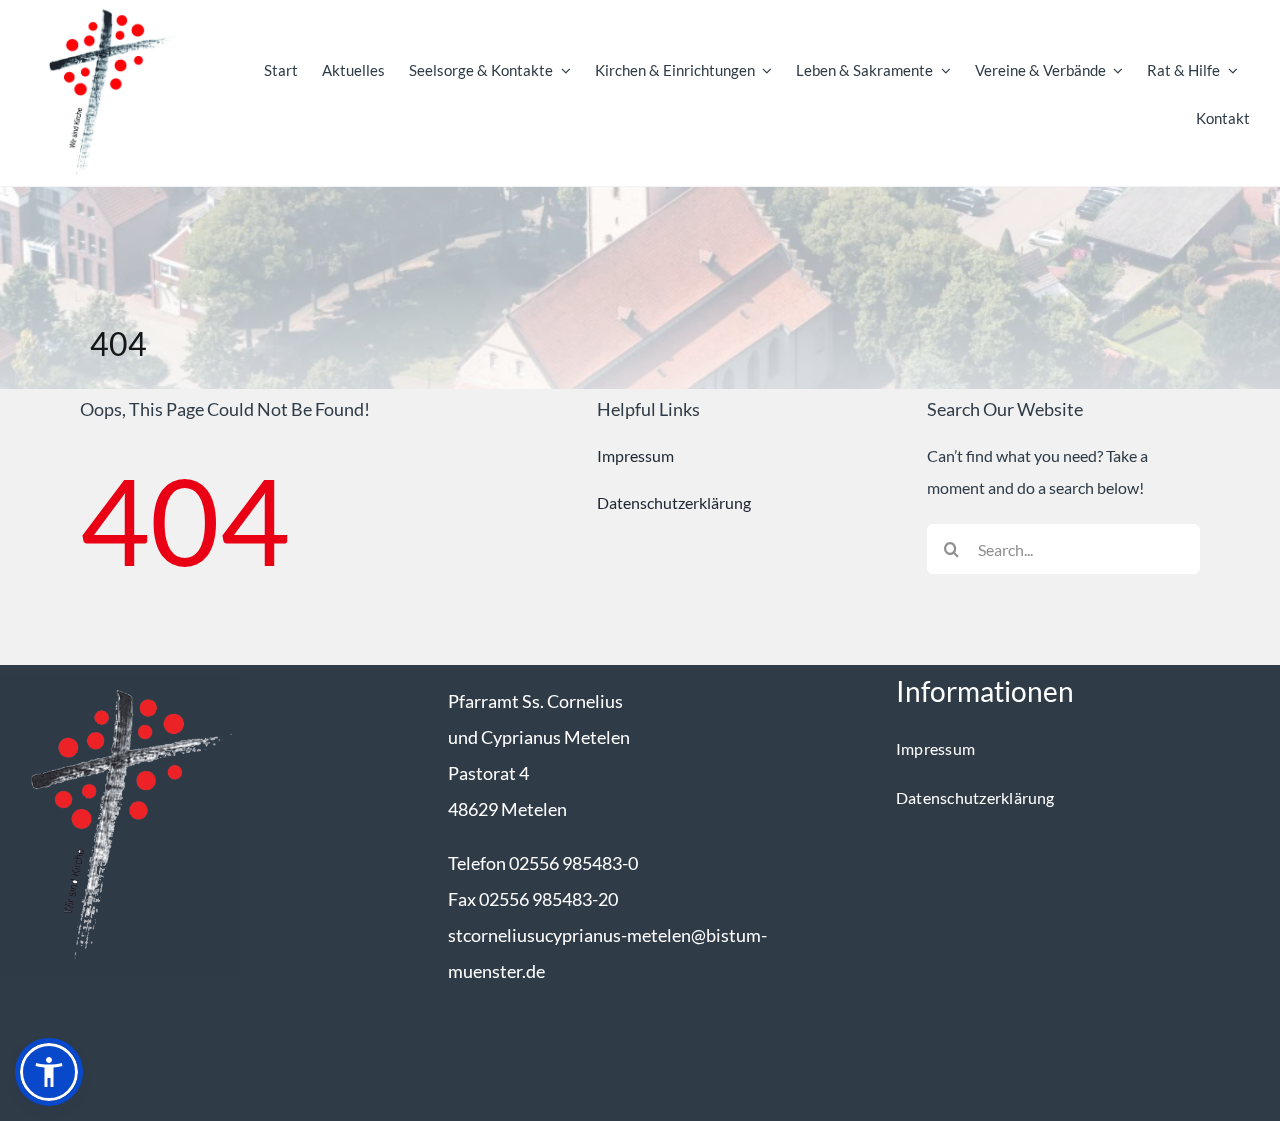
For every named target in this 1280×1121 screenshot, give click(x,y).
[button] (49, 1072)
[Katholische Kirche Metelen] (121, 682)
